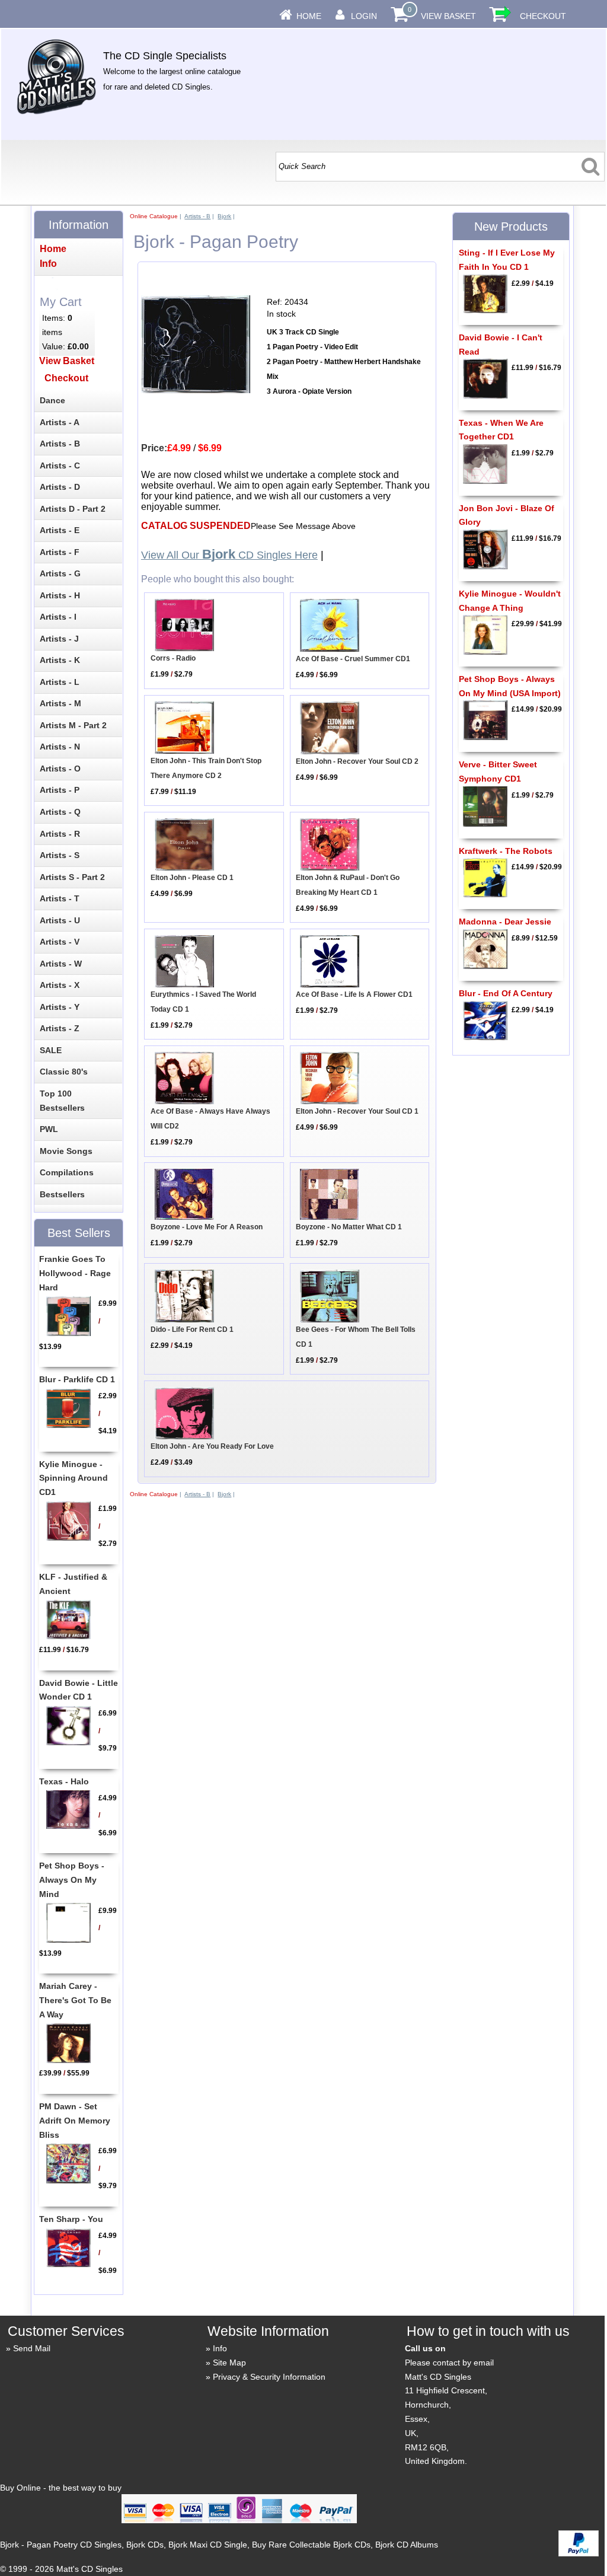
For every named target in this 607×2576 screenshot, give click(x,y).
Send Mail (32, 2348)
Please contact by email (449, 2363)
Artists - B (197, 216)
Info (220, 2348)
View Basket (448, 16)
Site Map (229, 2363)
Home (309, 16)
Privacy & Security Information (269, 2377)
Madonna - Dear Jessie (505, 922)
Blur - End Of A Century (506, 993)
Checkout (543, 16)
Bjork (224, 216)
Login (364, 16)
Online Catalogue (154, 216)
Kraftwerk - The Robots (506, 851)
